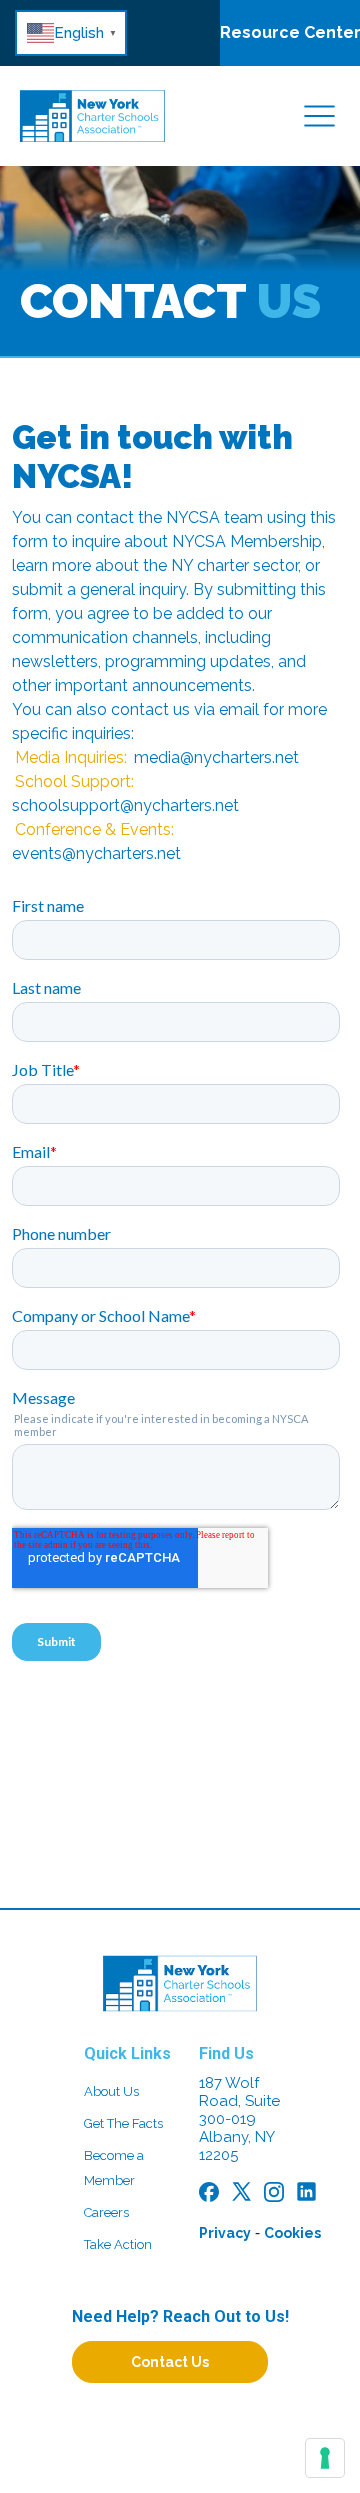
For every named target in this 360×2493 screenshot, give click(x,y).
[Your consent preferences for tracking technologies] (325, 2458)
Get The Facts (123, 2123)
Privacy (225, 2233)
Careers (106, 2212)
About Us (111, 2091)
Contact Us (170, 2362)
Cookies (292, 2233)
